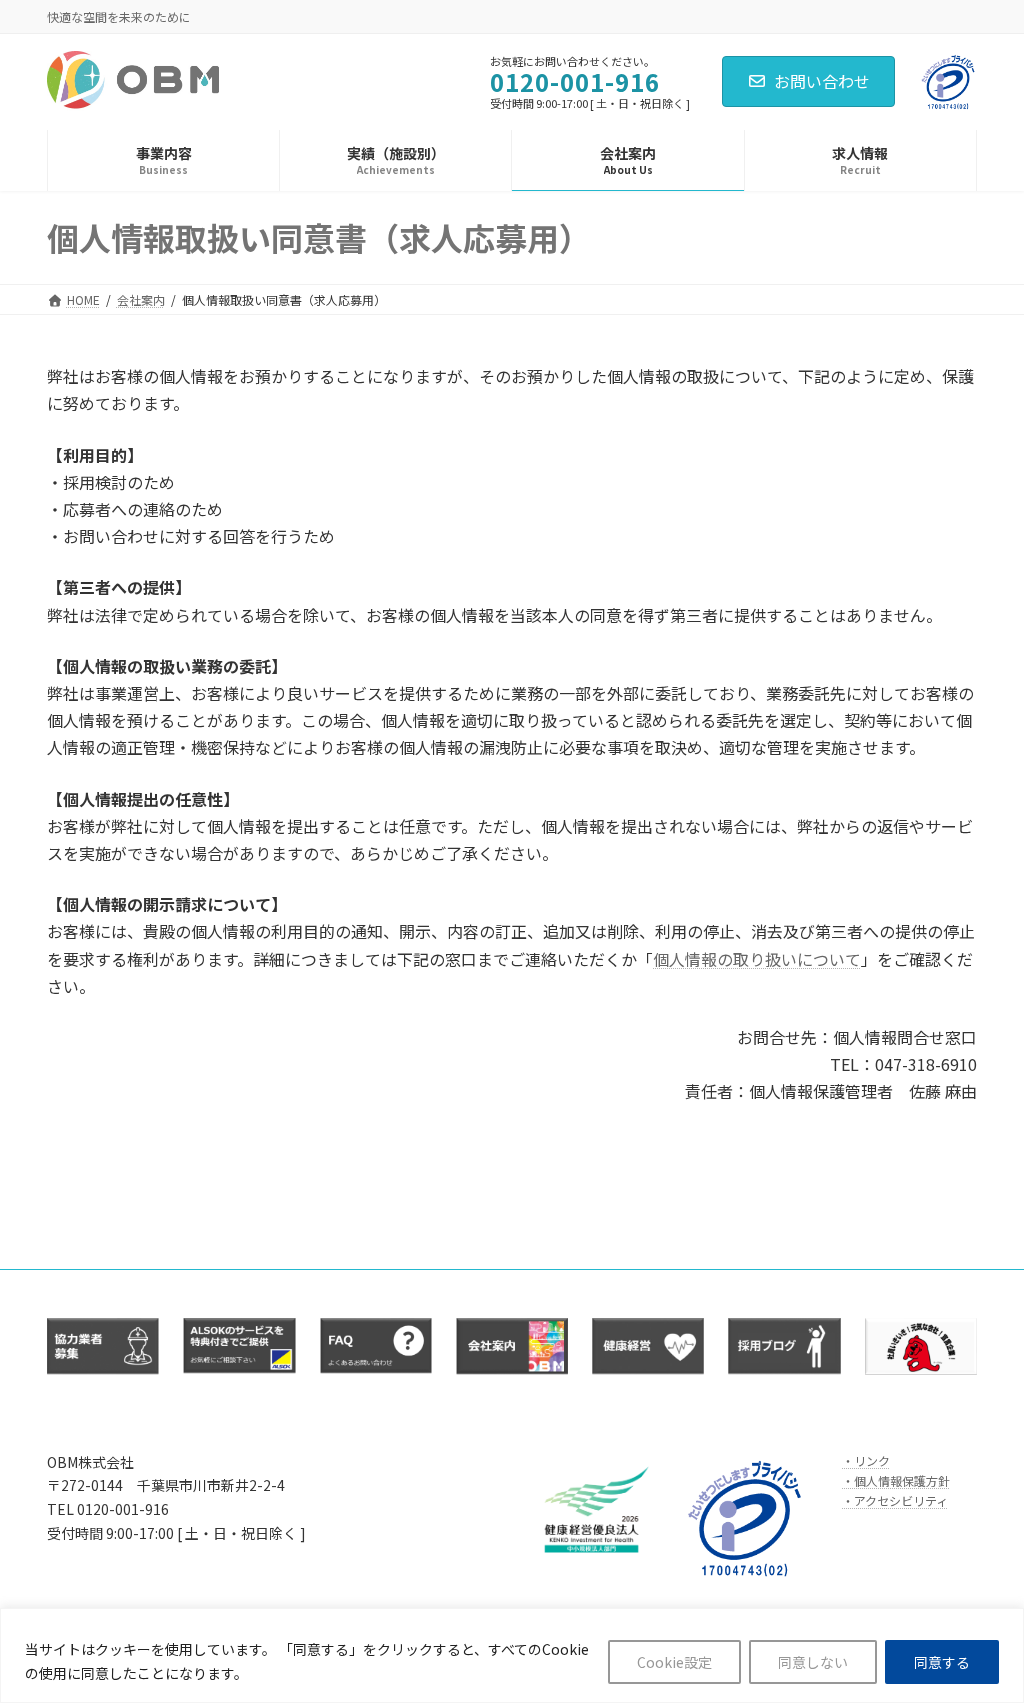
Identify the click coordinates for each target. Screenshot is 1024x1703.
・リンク (866, 1459)
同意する (942, 1662)
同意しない (813, 1662)
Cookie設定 (674, 1662)
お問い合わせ (822, 81)
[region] (512, 1655)
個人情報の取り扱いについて (757, 959)
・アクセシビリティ (895, 1500)
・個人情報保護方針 (896, 1480)
